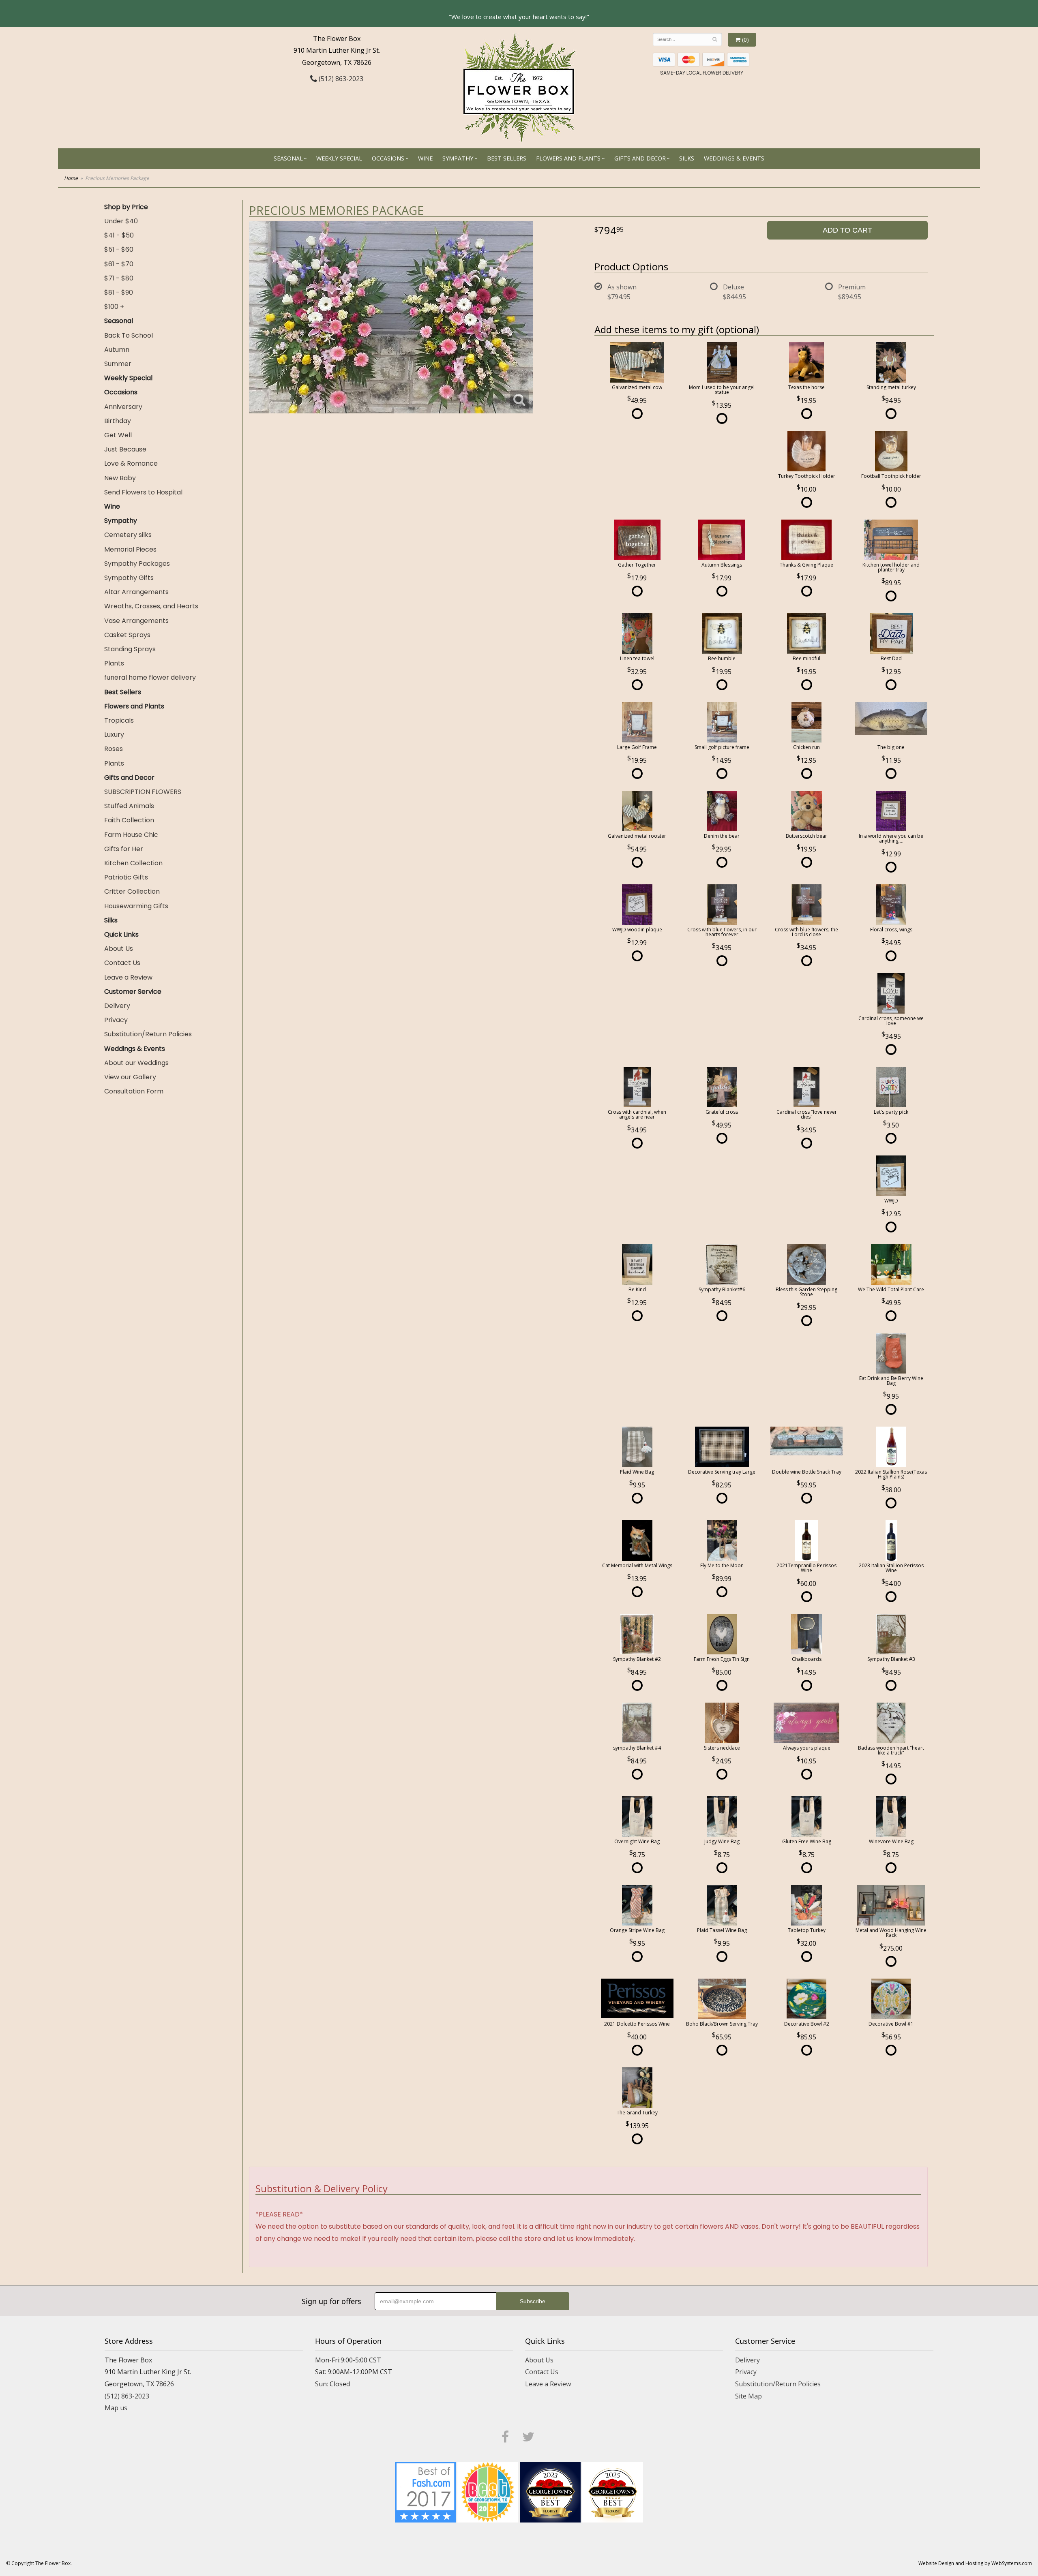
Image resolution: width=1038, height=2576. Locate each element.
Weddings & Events (734, 158)
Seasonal (288, 158)
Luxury (114, 735)
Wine (425, 158)
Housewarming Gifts (136, 906)
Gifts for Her (124, 849)
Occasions (388, 158)
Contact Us (122, 963)
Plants (114, 663)
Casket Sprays (127, 635)
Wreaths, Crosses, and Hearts (151, 606)
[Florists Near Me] (425, 2491)
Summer (118, 364)
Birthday (118, 421)
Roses (114, 749)
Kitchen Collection (133, 863)
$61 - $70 (119, 264)
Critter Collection (132, 891)
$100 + (114, 307)
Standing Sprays (130, 649)
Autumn (117, 350)
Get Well (118, 435)
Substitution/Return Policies (148, 1034)
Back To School (129, 335)
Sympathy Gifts (129, 578)
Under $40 (121, 221)
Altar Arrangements (136, 592)
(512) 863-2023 (340, 79)
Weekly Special (339, 158)
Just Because (125, 449)
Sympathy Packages (137, 564)
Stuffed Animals (129, 806)
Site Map (748, 2396)
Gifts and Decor (640, 158)
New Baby (120, 478)
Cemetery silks (128, 535)
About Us (119, 949)
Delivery (117, 1006)
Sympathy (458, 158)
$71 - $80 (119, 278)
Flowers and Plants (568, 158)
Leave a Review (128, 977)
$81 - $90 (119, 292)
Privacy (116, 1020)
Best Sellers (507, 158)
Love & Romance (131, 463)
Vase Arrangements (136, 621)
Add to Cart (847, 230)
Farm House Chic (131, 835)
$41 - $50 (119, 235)
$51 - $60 (119, 249)
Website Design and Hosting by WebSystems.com (975, 2563)
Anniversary (123, 407)
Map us (116, 2408)
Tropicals (119, 720)
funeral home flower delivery (150, 677)
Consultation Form (134, 1091)
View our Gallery (130, 1077)
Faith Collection (129, 820)
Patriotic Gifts (126, 877)
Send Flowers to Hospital (143, 492)
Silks (687, 158)
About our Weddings (136, 1063)
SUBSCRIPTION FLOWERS (143, 792)
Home (71, 178)
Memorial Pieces (130, 549)
